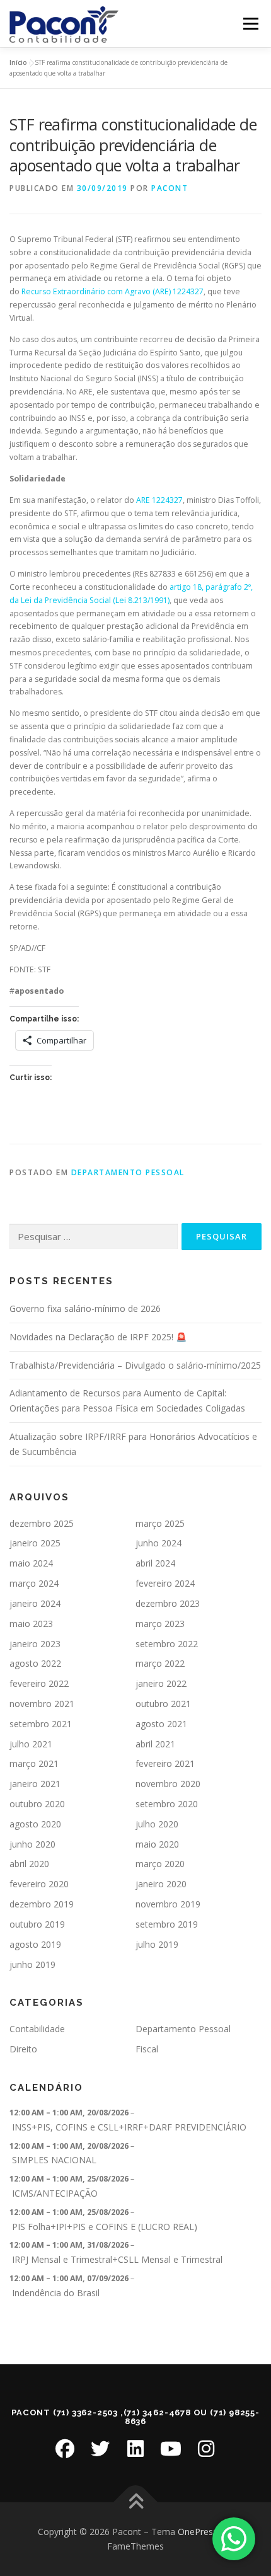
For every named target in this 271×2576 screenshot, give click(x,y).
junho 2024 (159, 1543)
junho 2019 (32, 1964)
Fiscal (147, 2049)
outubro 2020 (37, 1804)
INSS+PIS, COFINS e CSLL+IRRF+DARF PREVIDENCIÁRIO (129, 2127)
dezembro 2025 (42, 1523)
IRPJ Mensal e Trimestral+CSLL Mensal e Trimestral (117, 2259)
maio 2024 (31, 1563)
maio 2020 (157, 1844)
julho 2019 (157, 1944)
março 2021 (34, 1763)
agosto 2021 (161, 1724)
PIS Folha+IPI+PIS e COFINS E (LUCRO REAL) (105, 2227)
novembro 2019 (168, 1904)
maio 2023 (31, 1624)
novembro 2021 (42, 1704)
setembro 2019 (167, 1924)
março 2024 (34, 1583)
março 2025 (160, 1523)
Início (18, 62)
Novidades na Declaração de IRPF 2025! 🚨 (98, 1337)
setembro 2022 (167, 1644)
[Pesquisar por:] (94, 1237)
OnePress (198, 2532)
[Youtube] (171, 2449)
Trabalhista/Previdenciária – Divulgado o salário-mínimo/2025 (135, 1365)
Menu (250, 24)
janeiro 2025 (35, 1543)
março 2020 (160, 1864)
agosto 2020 (35, 1824)
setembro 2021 (41, 1724)
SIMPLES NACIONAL (54, 2160)
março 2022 (160, 1663)
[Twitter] (100, 2449)
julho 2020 (157, 1824)
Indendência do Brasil (56, 2293)
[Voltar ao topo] (136, 2502)
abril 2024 (155, 1563)
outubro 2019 (37, 1924)
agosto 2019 (35, 1944)
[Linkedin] (135, 2449)
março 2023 (160, 1624)
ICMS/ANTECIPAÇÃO (55, 2193)
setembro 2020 (167, 1804)
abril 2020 (29, 1864)
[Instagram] (206, 2449)
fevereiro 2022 (39, 1683)
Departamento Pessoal (128, 1172)
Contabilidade (37, 2029)
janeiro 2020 (161, 1884)
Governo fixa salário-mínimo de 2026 (85, 1308)
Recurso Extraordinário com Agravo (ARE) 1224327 (112, 291)
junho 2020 (32, 1844)
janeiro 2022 (161, 1683)
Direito (23, 2049)
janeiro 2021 (35, 1784)
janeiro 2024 (35, 1603)
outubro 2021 (163, 1704)
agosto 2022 (35, 1663)
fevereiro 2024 (165, 1583)
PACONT (170, 188)
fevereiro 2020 (39, 1884)
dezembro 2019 (42, 1904)
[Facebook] (65, 2449)
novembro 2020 (168, 1784)
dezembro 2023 (168, 1603)
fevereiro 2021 (165, 1763)
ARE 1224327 (159, 500)
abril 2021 (155, 1744)
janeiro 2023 (35, 1644)
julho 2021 (31, 1744)
